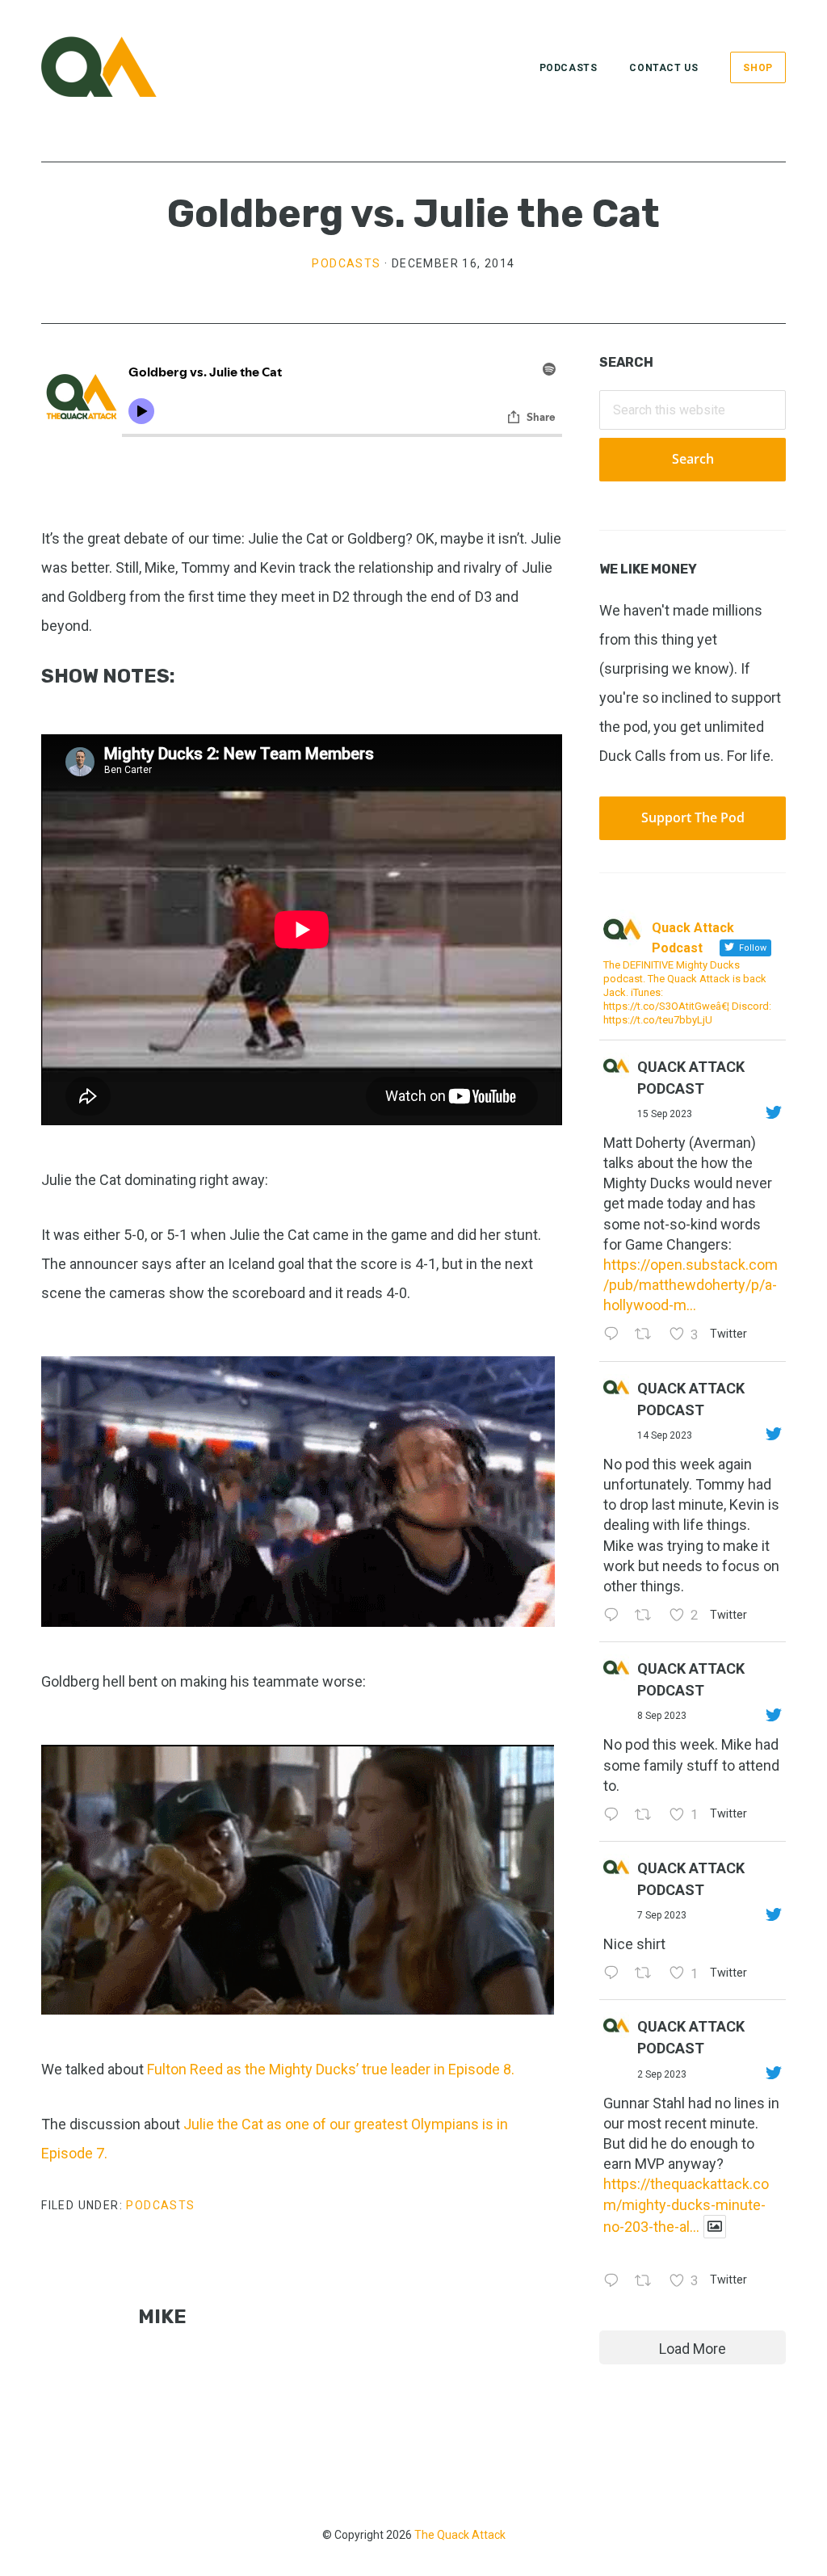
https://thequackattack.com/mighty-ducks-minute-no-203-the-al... (686, 2205)
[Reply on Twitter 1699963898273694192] (615, 1815)
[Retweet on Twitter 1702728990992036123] (648, 1336)
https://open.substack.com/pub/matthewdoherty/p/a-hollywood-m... (691, 1285)
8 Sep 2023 (662, 1716)
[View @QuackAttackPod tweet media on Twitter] (715, 2227)
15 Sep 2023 (665, 1114)
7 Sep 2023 (662, 1915)
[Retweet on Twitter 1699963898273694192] (648, 1815)
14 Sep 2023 (665, 1435)
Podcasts (346, 263)
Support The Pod (693, 817)
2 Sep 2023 (662, 2074)
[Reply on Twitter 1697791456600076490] (615, 2282)
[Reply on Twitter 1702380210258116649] (615, 1616)
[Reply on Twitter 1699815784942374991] (615, 1974)
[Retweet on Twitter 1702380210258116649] (648, 1616)
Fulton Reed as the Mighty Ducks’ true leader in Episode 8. (332, 2069)
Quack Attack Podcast (691, 1078)
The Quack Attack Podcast (122, 67)
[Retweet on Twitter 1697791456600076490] (648, 2282)
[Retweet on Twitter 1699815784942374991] (648, 1974)
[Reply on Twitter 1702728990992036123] (615, 1336)
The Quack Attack (460, 2535)
